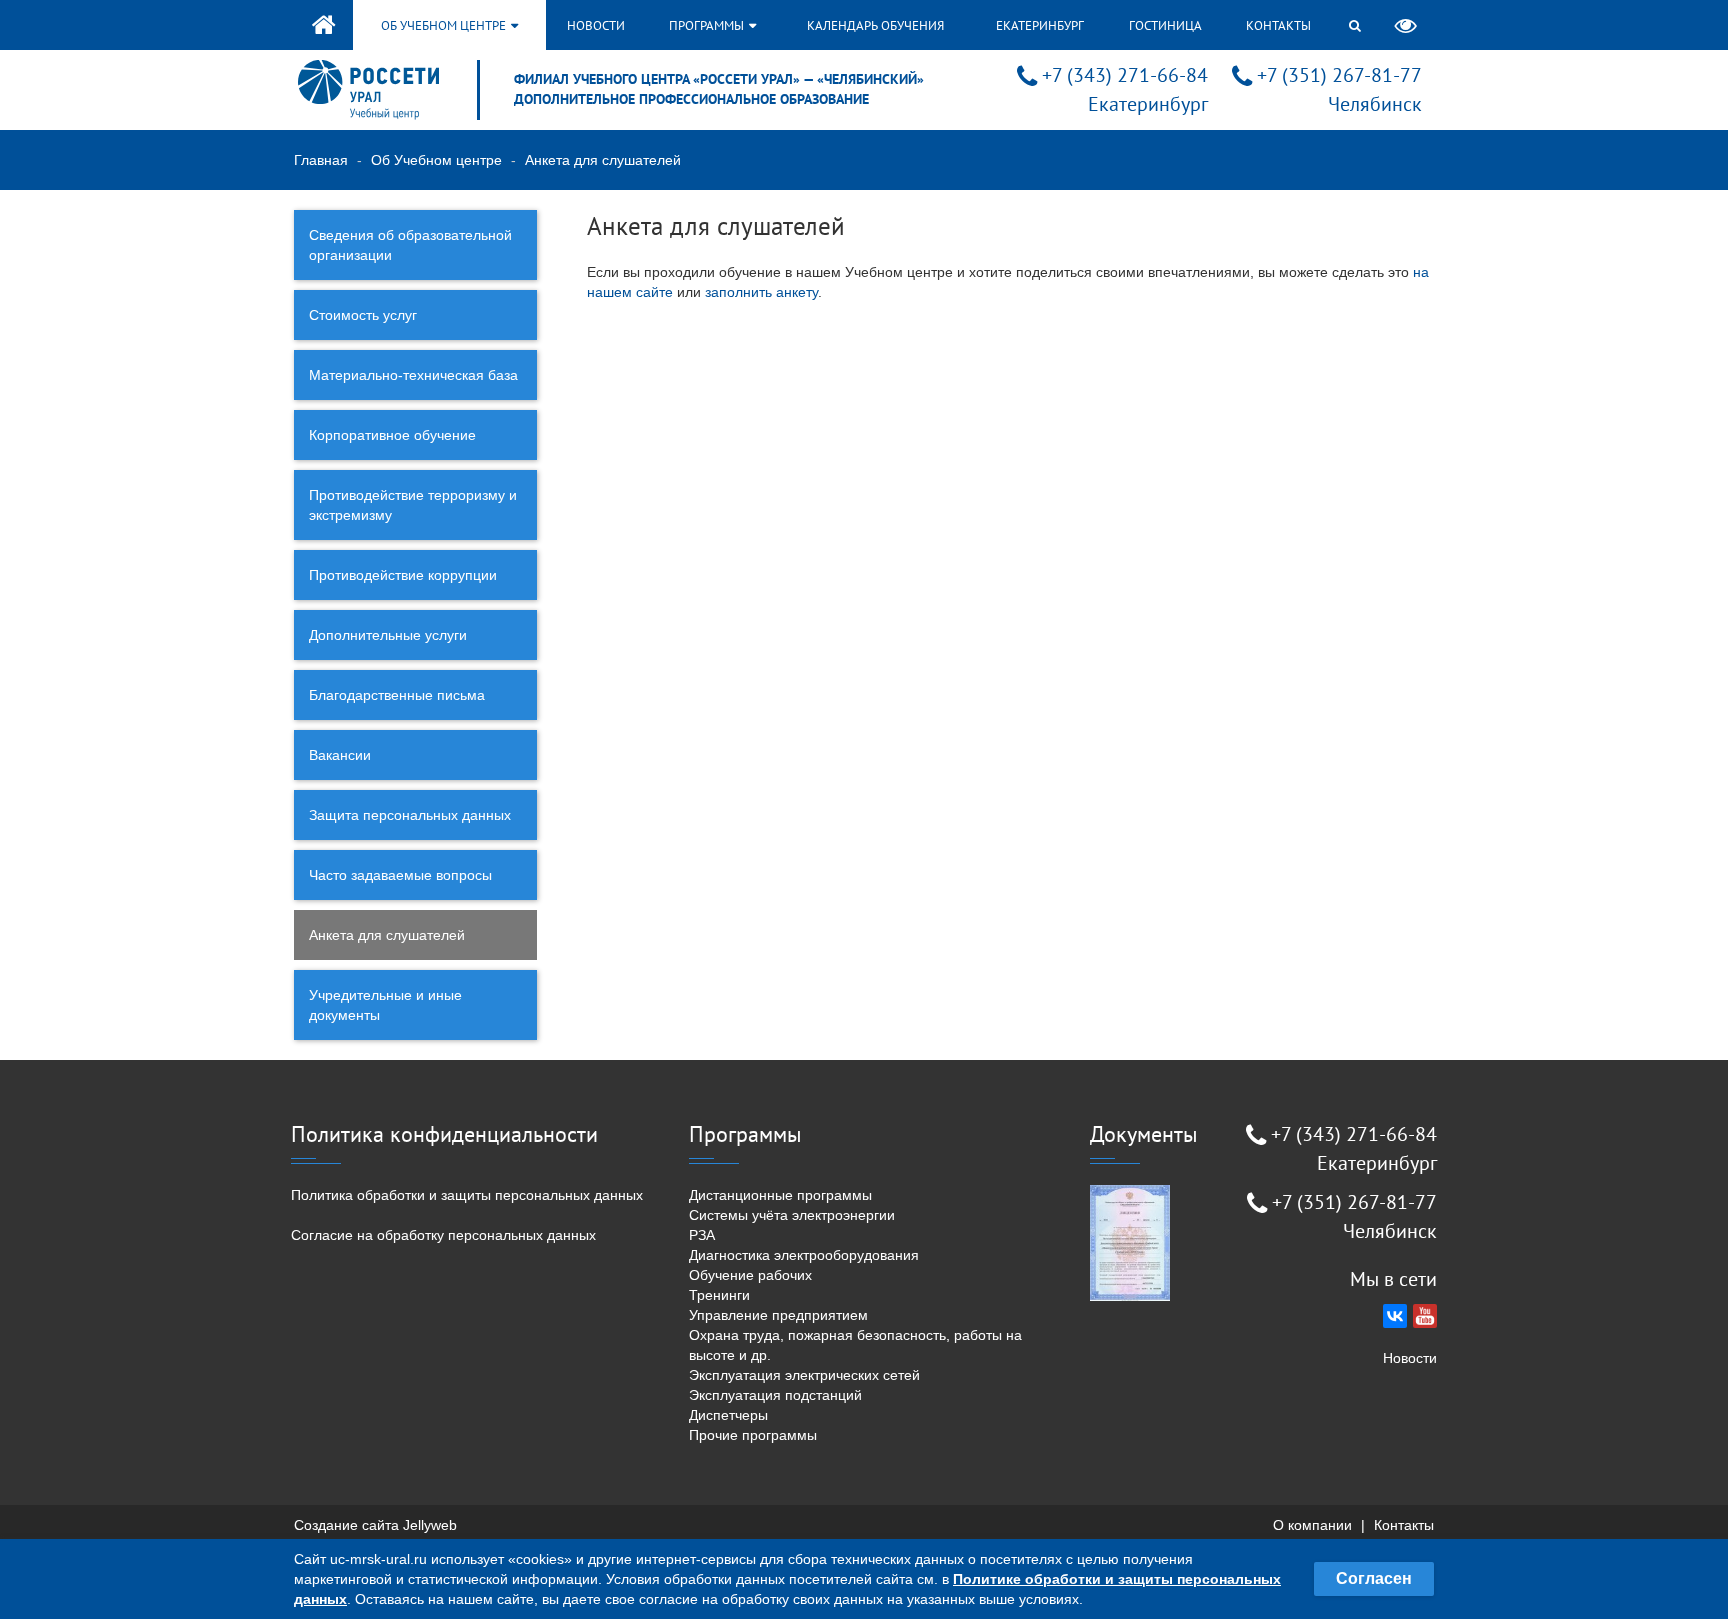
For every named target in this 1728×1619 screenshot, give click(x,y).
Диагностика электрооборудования (804, 1255)
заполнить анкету (761, 292)
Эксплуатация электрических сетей (804, 1375)
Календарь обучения (875, 25)
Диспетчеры (728, 1415)
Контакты (1278, 25)
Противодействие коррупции (403, 575)
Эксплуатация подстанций (775, 1395)
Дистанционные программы (780, 1195)
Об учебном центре (445, 25)
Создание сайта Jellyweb (375, 1525)
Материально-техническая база (413, 375)
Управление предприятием (778, 1315)
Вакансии (340, 755)
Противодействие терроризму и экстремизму (413, 505)
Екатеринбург (1040, 25)
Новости (596, 25)
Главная (321, 160)
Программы (708, 25)
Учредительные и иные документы (385, 1005)
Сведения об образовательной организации (410, 245)
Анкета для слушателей (387, 935)
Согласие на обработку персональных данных (443, 1235)
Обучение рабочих (750, 1275)
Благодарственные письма (397, 695)
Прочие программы (753, 1435)
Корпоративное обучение (392, 435)
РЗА (702, 1235)
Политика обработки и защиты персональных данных (467, 1195)
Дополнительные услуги (388, 635)
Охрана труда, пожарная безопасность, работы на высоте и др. (855, 1345)
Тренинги (719, 1295)
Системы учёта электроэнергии (792, 1215)
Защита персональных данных (410, 815)
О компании (1312, 1525)
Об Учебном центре (436, 160)
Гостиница (1165, 25)
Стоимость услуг (363, 315)
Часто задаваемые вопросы (400, 875)
